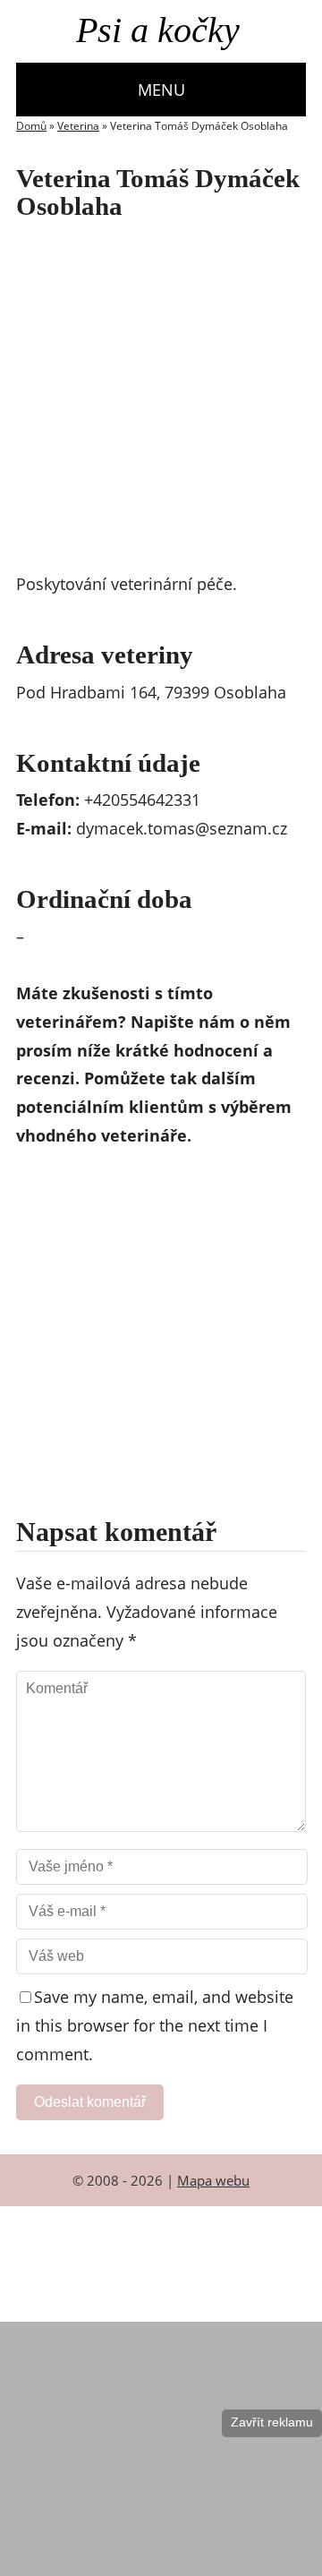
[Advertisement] (161, 400)
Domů (31, 126)
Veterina (78, 126)
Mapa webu (213, 2180)
